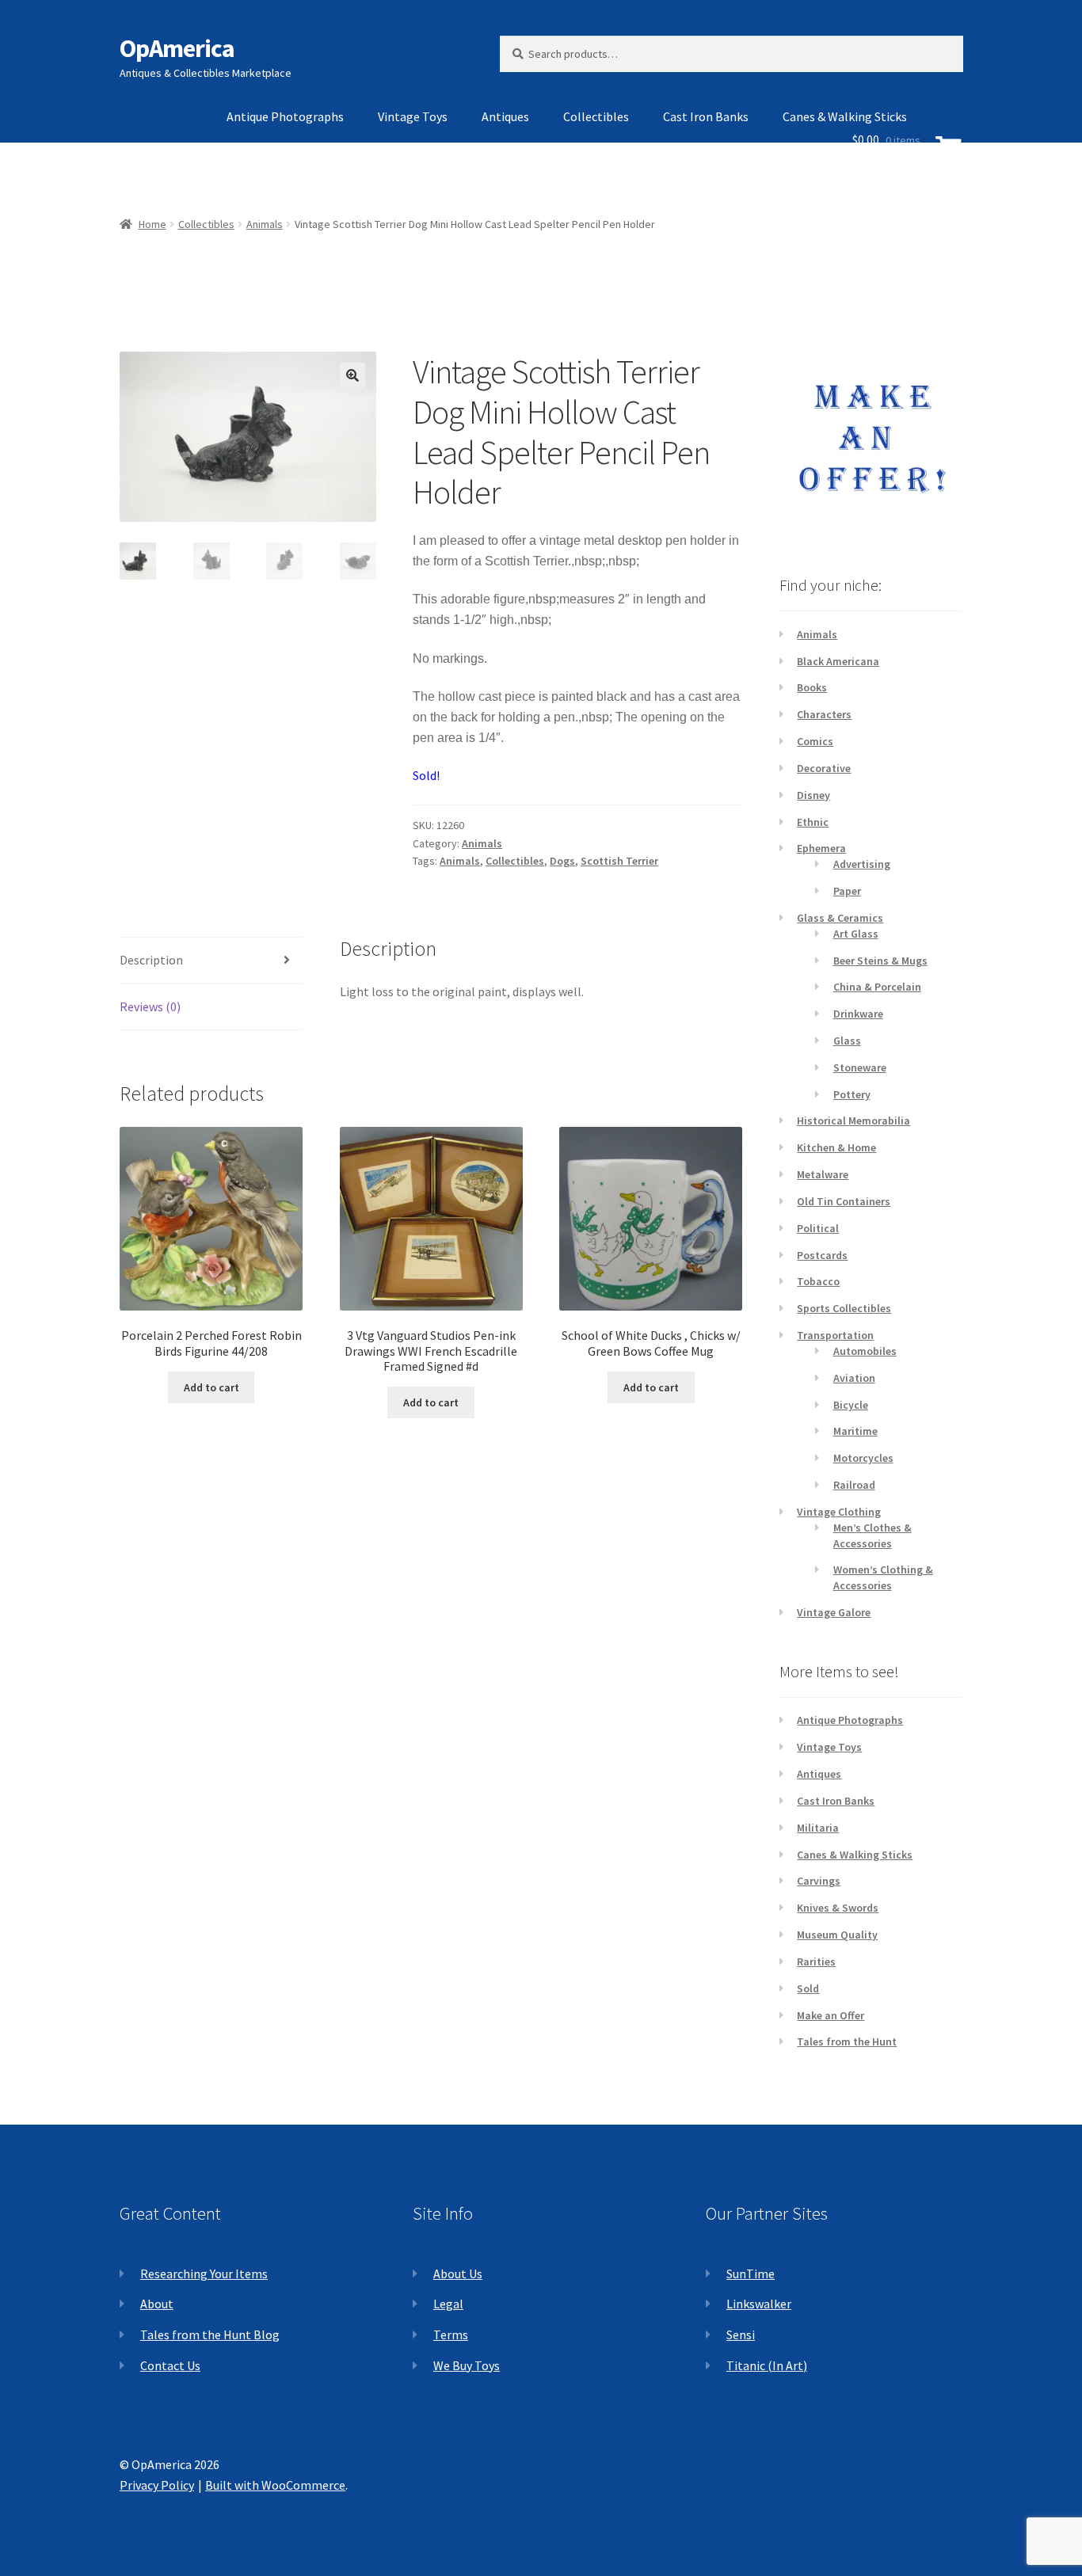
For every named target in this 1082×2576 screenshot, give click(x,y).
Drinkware (858, 1014)
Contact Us (170, 2365)
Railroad (854, 1485)
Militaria (818, 1828)
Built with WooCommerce (275, 2485)
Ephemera (821, 848)
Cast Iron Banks (706, 116)
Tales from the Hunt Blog (210, 2334)
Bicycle (851, 1405)
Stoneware (860, 1067)
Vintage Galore (834, 1612)
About (157, 2304)
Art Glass (856, 934)
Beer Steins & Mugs (880, 961)
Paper (847, 891)
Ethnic (813, 822)
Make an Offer (831, 2015)
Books (812, 687)
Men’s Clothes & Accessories (872, 1535)
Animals (482, 843)
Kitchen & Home (836, 1147)
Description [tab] (151, 960)
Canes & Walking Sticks (855, 1855)
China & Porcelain (877, 987)
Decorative (824, 768)
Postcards (822, 1255)
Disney (813, 795)
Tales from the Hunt (847, 2041)
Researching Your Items (204, 2274)
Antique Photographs (285, 116)
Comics (815, 741)
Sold (808, 1988)
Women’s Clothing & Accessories (883, 1577)
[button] (352, 375)
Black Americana (838, 661)
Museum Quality (837, 1935)
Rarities (816, 1961)
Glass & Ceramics (840, 918)
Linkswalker (759, 2304)
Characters (824, 714)
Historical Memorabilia (853, 1121)
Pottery (852, 1094)
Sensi (741, 2334)
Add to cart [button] (211, 1387)
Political (818, 1228)
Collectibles (596, 116)
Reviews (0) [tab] (150, 1006)
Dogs (562, 861)
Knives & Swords (838, 1908)
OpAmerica (177, 48)
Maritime (855, 1431)
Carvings (819, 1881)
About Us (458, 2274)
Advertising (862, 864)
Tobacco (818, 1281)
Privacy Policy (157, 2485)
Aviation (854, 1378)
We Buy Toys (467, 2365)
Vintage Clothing (839, 1512)
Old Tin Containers (844, 1201)
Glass (847, 1041)
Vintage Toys (413, 116)
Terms (451, 2334)
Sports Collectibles (844, 1308)
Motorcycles (863, 1458)
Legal (448, 2304)
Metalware (823, 1174)
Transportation (835, 1335)
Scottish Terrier (619, 861)
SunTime (751, 2274)
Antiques (505, 116)
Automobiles (865, 1351)
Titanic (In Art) (767, 2365)
